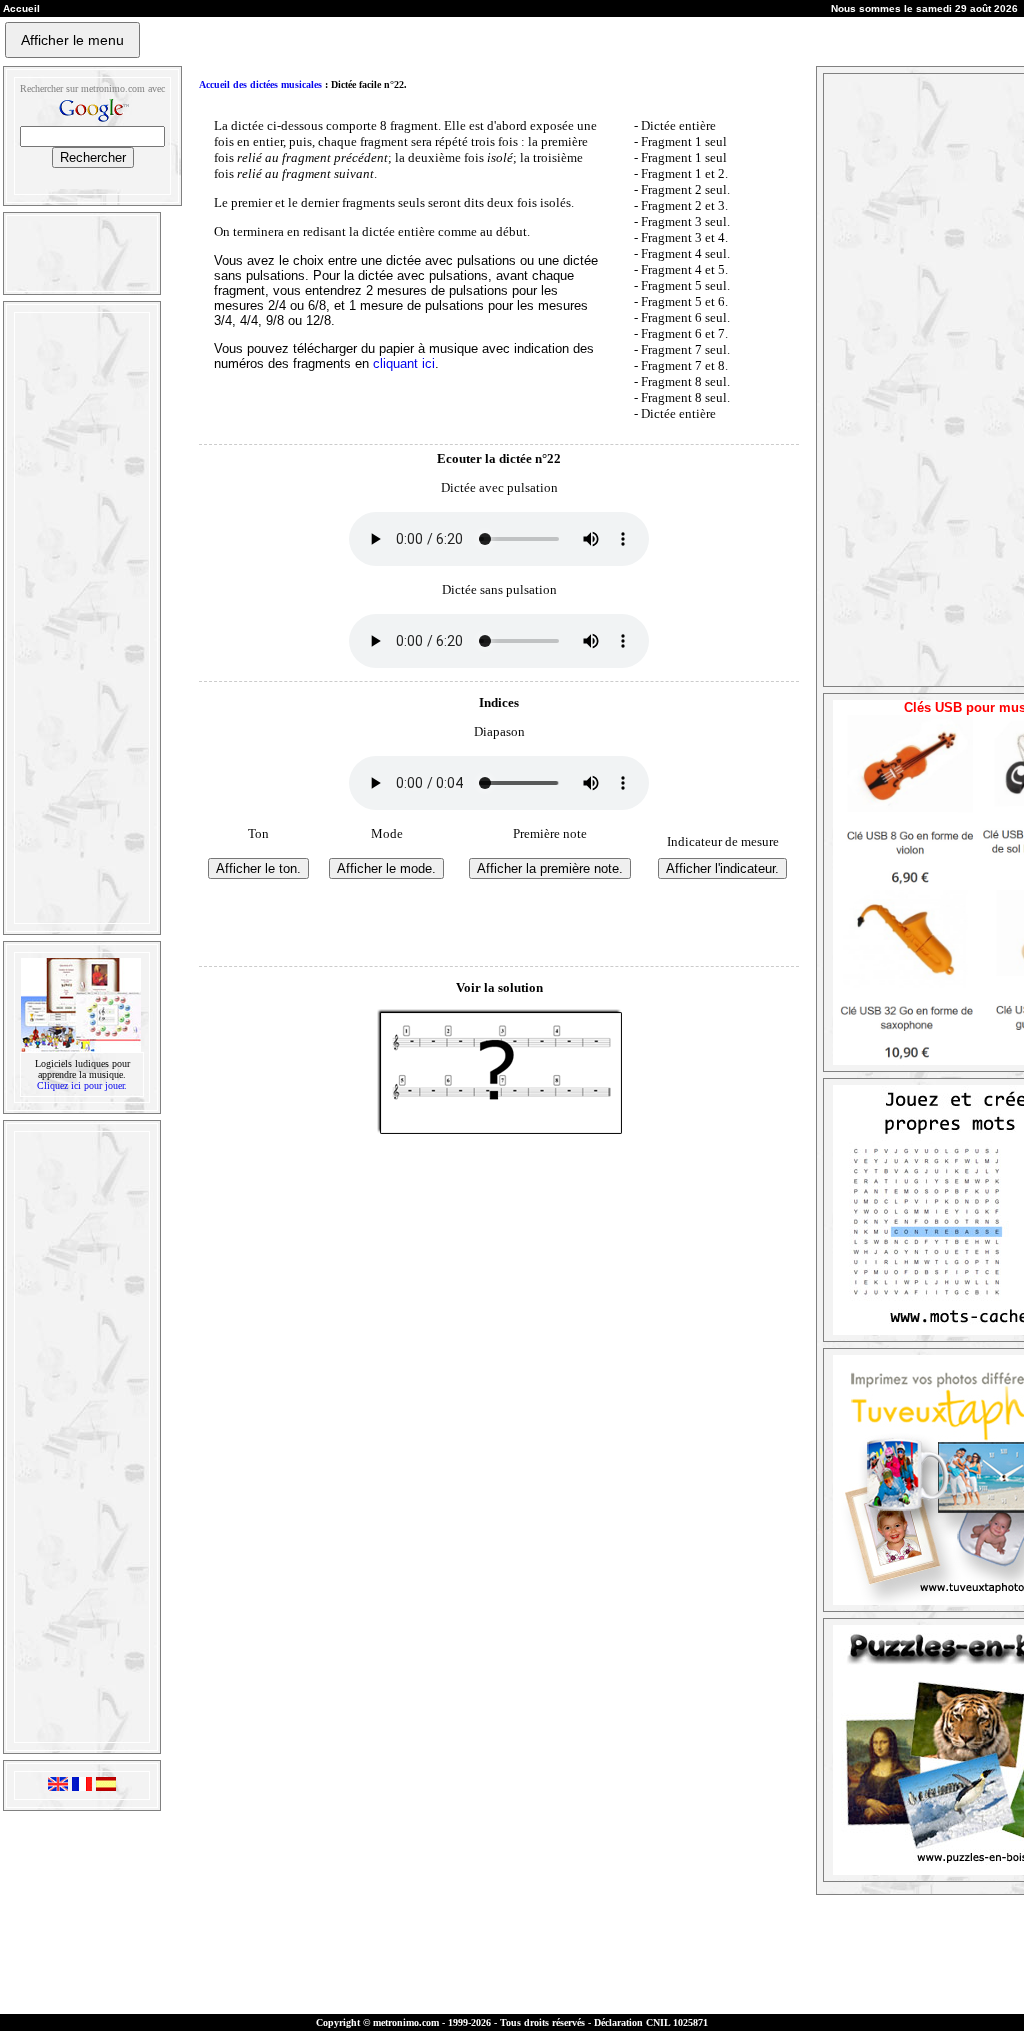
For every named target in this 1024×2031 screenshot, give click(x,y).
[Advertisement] (80, 618)
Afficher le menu (72, 40)
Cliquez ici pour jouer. (82, 1085)
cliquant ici (404, 363)
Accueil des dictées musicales (260, 84)
